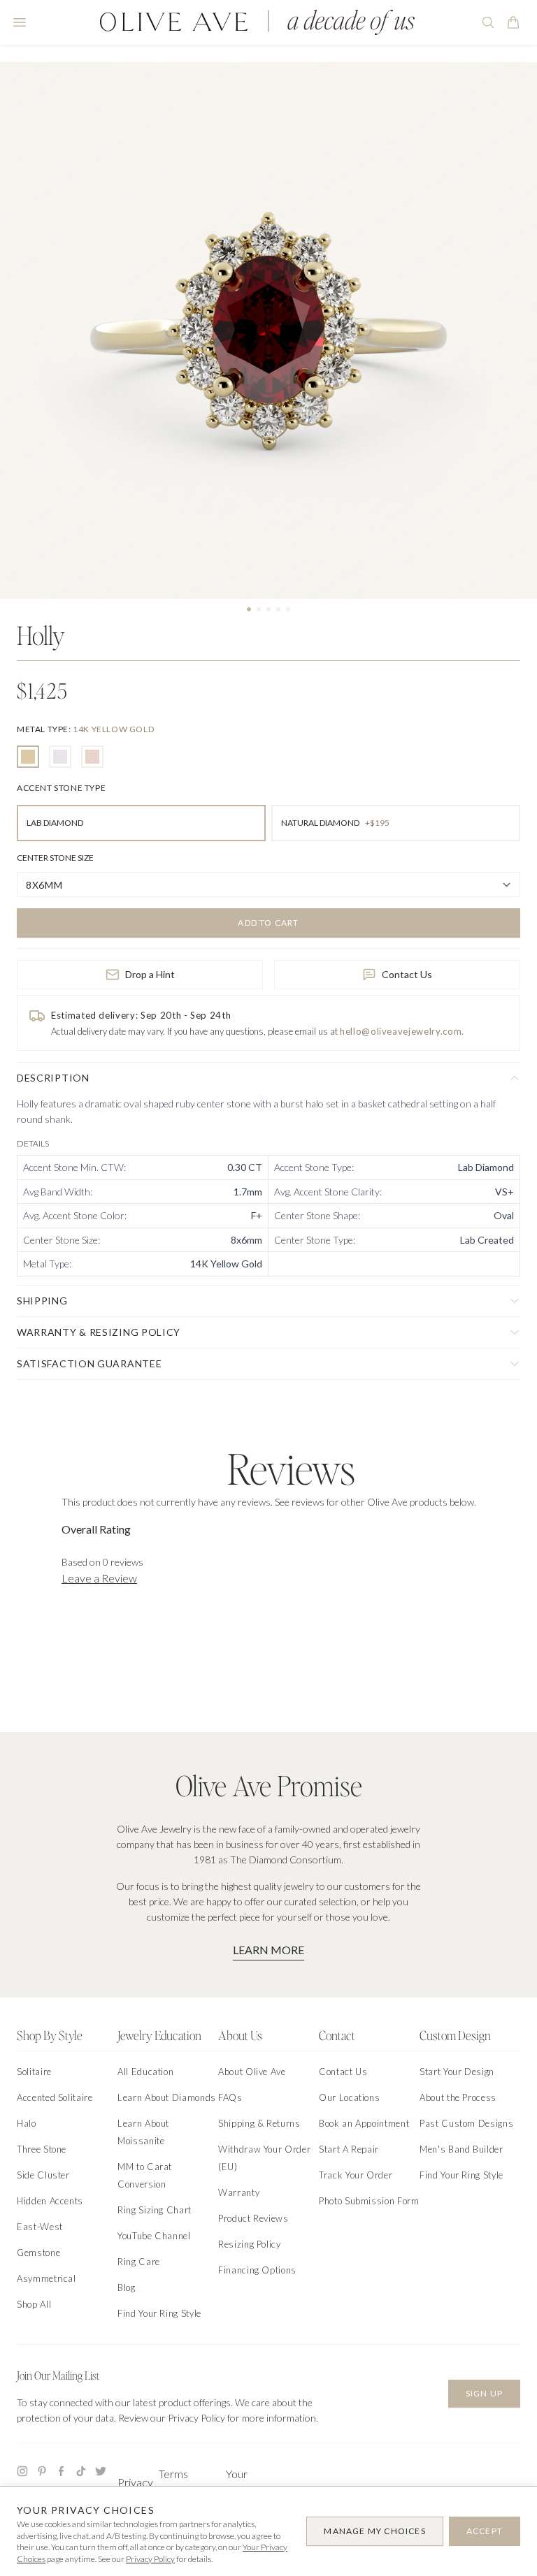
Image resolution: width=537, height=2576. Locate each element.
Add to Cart (268, 923)
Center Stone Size (55, 858)
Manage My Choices (374, 2531)
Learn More (268, 1950)
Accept (485, 2531)
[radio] (28, 757)
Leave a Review (99, 1578)
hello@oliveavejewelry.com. (402, 1031)
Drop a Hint (150, 974)
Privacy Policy (150, 2559)
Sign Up (484, 2393)
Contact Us (407, 974)
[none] (85, 729)
